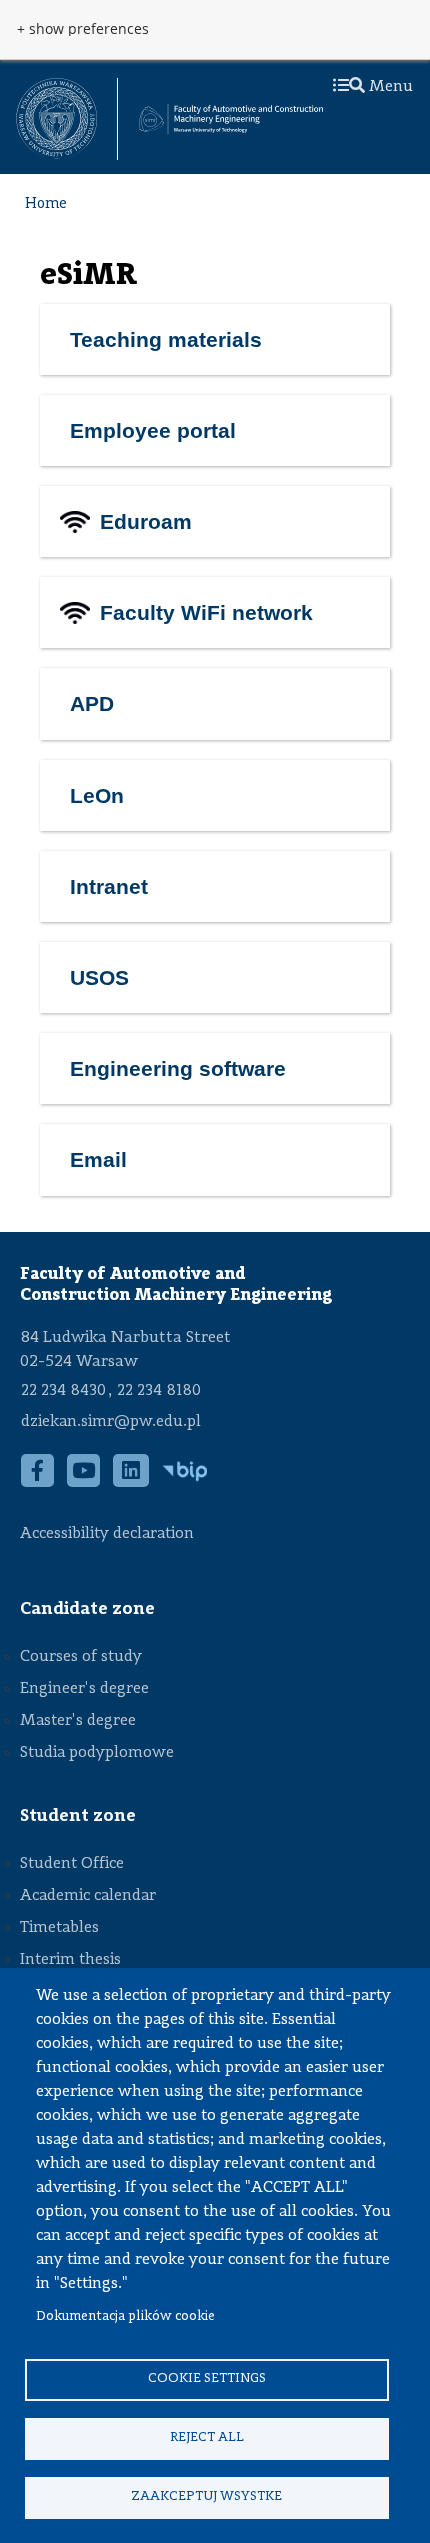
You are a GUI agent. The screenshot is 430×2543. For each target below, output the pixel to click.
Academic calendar (88, 1896)
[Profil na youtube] (84, 1481)
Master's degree (78, 1721)
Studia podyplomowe (97, 1753)
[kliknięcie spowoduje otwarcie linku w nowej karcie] (56, 119)
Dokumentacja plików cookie (125, 2316)
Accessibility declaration (107, 1534)
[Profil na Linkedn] (131, 1481)
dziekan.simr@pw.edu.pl (111, 1422)
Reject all (207, 2437)
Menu (389, 87)
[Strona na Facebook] (38, 1481)
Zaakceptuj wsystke (206, 2496)
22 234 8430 (63, 1391)
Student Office (72, 1864)
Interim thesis (70, 1960)
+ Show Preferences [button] (83, 29)
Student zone (78, 1816)
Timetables (59, 1928)
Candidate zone (87, 1609)
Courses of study (81, 1657)
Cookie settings (207, 2378)
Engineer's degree (84, 1689)
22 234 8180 (159, 1391)
